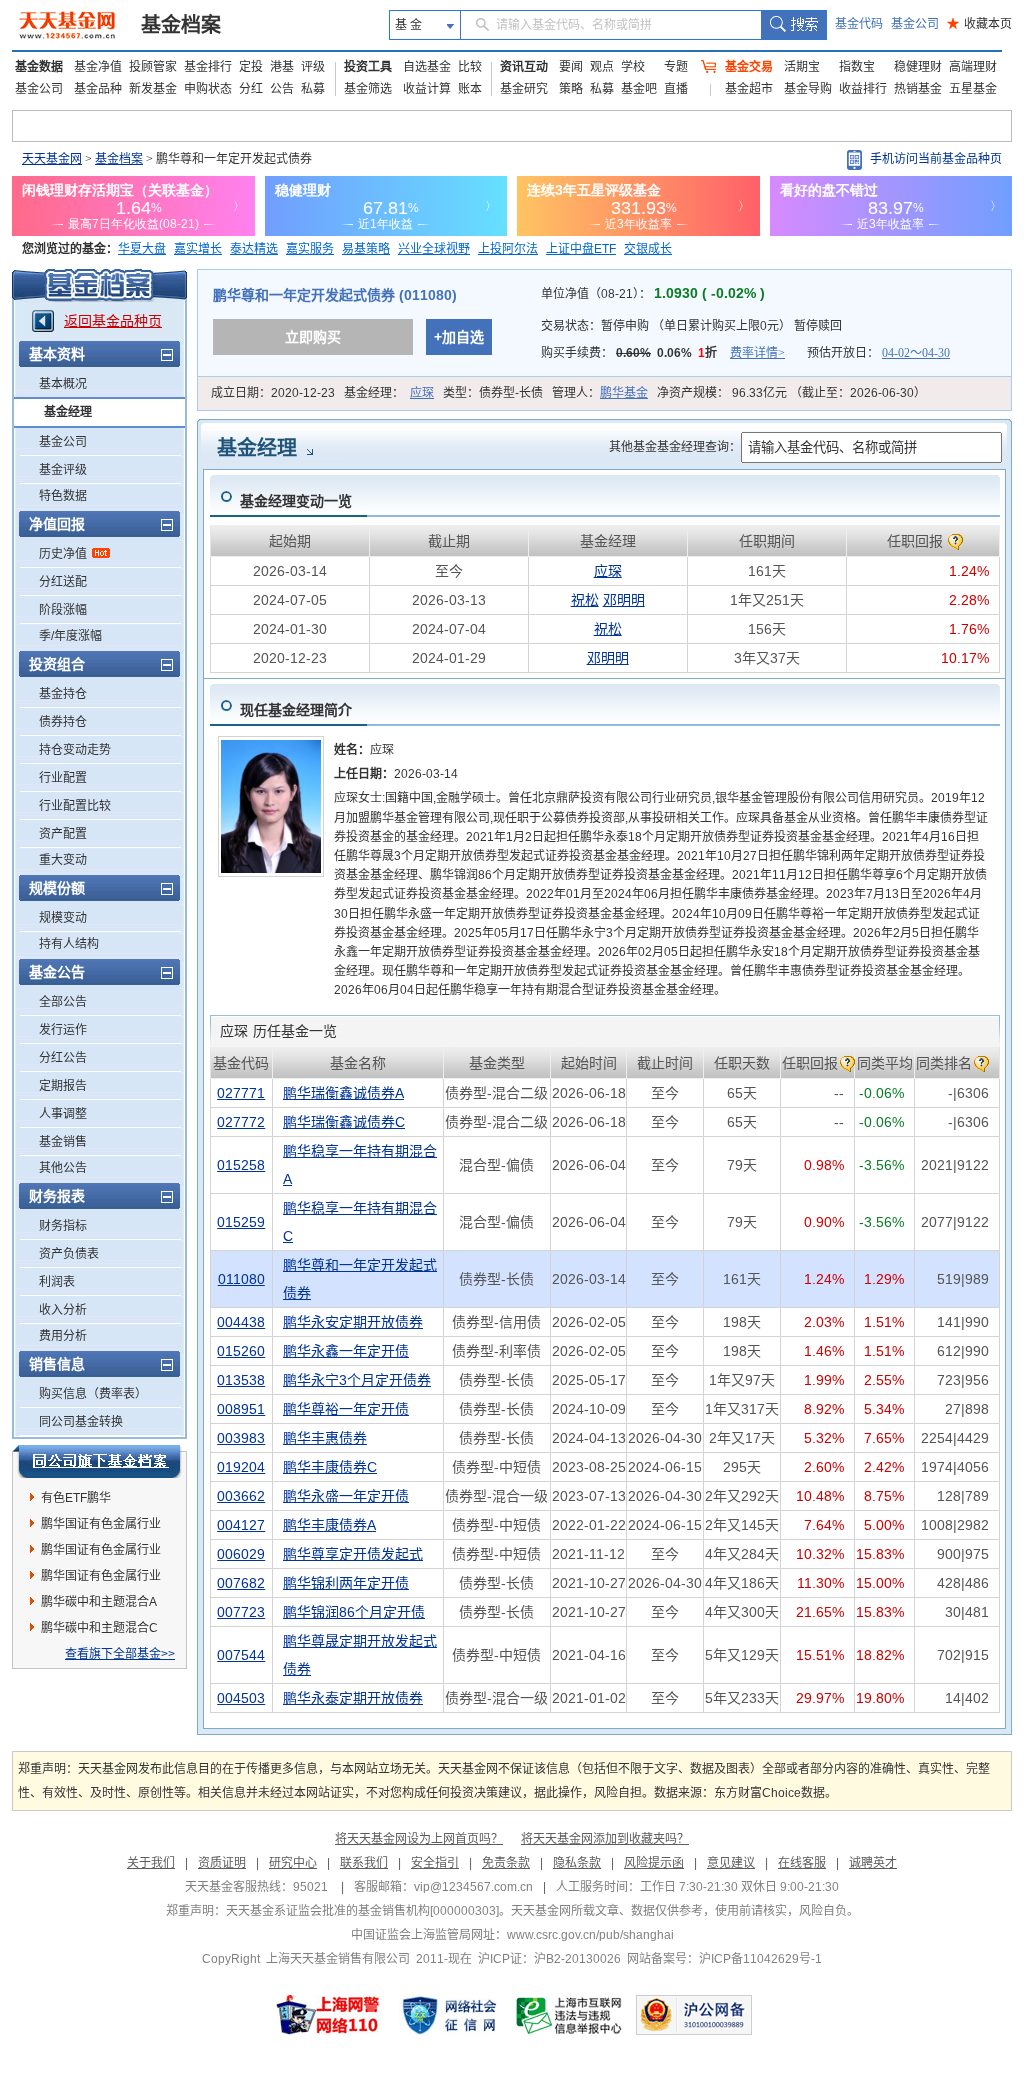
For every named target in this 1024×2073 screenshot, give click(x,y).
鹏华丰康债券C (330, 1467)
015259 (241, 1222)
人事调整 (63, 1114)
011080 (241, 1279)
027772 (241, 1122)
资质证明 (222, 1863)
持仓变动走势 (75, 750)
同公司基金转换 (81, 1422)
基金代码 (859, 24)
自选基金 (427, 67)
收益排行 (863, 89)
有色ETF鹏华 (76, 1498)
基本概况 (63, 384)
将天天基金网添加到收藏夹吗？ (605, 1839)
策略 (571, 89)
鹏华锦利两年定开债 (346, 1583)
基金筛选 (368, 89)
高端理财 (973, 67)
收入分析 (63, 1310)
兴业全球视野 (434, 249)
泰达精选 (254, 249)
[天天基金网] (69, 25)
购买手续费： (663, 353)
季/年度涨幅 (70, 636)
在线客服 (802, 1863)
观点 (602, 67)
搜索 (793, 25)
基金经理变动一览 (296, 501)
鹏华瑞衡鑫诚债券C (344, 1122)
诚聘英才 (873, 1863)
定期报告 (63, 1086)
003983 (241, 1438)
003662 (241, 1496)
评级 (313, 67)
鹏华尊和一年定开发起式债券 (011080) (335, 295)
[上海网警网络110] (328, 2015)
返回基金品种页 (113, 321)
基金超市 (749, 89)
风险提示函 (654, 1863)
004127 (241, 1525)
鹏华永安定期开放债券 (353, 1322)
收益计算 (427, 89)
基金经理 (68, 412)
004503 (241, 1698)
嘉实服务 (310, 249)
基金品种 (98, 89)
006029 (241, 1554)
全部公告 (63, 1002)
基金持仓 (63, 694)
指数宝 (857, 67)
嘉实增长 (198, 249)
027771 (241, 1093)
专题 (676, 67)
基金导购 (808, 89)
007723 (241, 1612)
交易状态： (691, 326)
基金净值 (98, 67)
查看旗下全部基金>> (120, 1654)
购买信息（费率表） (93, 1394)
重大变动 (63, 860)
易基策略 (366, 249)
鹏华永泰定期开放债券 (353, 1698)
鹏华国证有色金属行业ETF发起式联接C (101, 1527)
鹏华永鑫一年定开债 (346, 1351)
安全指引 (435, 1863)
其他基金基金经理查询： (675, 447)
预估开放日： (878, 353)
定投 (251, 67)
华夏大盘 (142, 249)
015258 (241, 1165)
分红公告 (63, 1058)
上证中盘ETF (581, 249)
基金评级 (63, 470)
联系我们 (364, 1863)
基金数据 (39, 67)
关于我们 (151, 1863)
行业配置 (63, 778)
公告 (282, 89)
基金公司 (915, 24)
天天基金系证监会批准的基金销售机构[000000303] (362, 1911)
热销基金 (918, 89)
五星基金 (973, 89)
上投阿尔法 (508, 249)
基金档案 (181, 25)
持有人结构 (69, 944)
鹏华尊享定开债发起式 (353, 1554)
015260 (241, 1351)
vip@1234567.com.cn (473, 1887)
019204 (241, 1467)
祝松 (585, 600)
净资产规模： (791, 393)
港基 (282, 67)
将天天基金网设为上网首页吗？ (419, 1839)
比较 (470, 67)
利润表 (57, 1282)
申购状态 (208, 89)
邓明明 (624, 600)
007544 (241, 1655)
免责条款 (506, 1863)
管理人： (600, 393)
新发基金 (153, 89)
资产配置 (63, 834)
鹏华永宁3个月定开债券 (357, 1380)
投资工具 (368, 67)
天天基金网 (52, 159)
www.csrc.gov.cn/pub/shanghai (590, 1935)
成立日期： (273, 393)
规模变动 (63, 918)
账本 (470, 89)
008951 (241, 1409)
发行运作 (63, 1030)
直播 (676, 89)
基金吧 (639, 89)
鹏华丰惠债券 (325, 1438)
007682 (241, 1583)
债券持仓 (63, 722)
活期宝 (802, 67)
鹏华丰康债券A (329, 1525)
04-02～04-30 (916, 353)
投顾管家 (153, 67)
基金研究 (524, 89)
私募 (313, 89)
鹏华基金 (624, 393)
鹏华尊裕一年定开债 (346, 1409)
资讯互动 (524, 67)
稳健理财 (918, 67)
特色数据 (63, 496)
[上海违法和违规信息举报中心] (570, 2015)
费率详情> (757, 353)
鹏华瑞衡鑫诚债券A (343, 1093)
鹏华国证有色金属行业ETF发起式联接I (101, 1553)
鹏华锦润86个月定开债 (354, 1612)
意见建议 (731, 1863)
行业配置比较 (75, 806)
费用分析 (63, 1336)
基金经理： (389, 393)
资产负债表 (69, 1254)
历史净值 (63, 554)
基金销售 (63, 1142)
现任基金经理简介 (296, 710)
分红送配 (63, 582)
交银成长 (648, 249)
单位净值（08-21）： (653, 294)
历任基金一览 (278, 1031)
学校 (633, 67)
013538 (241, 1380)
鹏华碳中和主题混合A (99, 1602)
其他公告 (63, 1168)
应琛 (422, 393)
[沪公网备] (694, 2015)
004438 (241, 1322)
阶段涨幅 (63, 610)
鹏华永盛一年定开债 (346, 1496)
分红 (251, 89)
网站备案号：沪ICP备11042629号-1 (724, 1959)
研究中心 (293, 1863)
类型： (493, 393)
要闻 (571, 67)
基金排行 (208, 67)
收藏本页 (979, 24)
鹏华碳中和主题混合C (99, 1628)
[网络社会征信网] (449, 2015)
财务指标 (63, 1226)
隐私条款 (577, 1863)
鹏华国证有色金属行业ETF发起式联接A (101, 1579)
